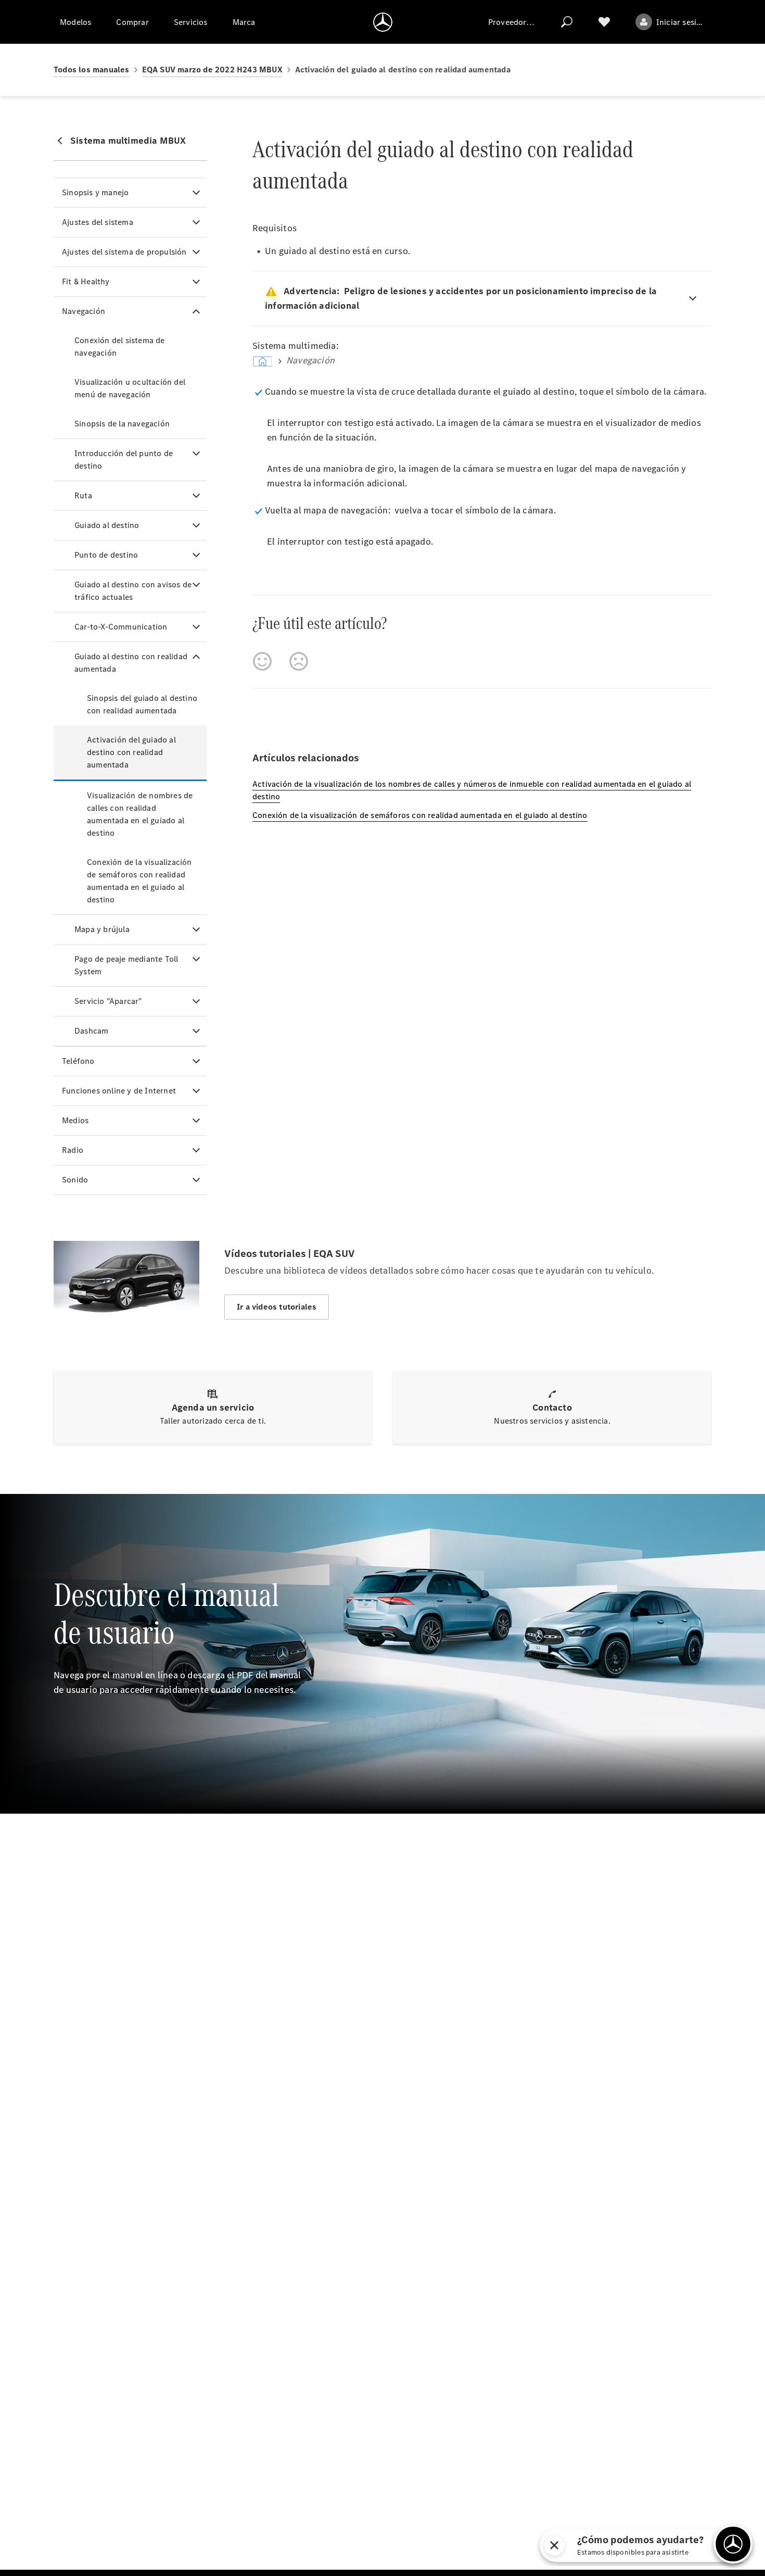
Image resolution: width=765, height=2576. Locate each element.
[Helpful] (262, 661)
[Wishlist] (604, 22)
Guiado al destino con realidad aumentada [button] (131, 663)
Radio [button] (73, 1150)
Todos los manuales (92, 70)
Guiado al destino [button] (107, 525)
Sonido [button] (75, 1180)
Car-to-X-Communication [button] (121, 627)
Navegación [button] (84, 311)
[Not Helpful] (299, 661)
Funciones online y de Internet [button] (119, 1091)
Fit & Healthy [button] (86, 281)
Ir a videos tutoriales (277, 1307)
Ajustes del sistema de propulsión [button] (124, 252)
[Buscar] (567, 22)
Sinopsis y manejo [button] (95, 192)
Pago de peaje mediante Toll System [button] (126, 965)
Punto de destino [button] (106, 555)
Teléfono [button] (78, 1061)
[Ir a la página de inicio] (383, 22)
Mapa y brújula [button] (102, 929)
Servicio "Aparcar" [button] (108, 1001)
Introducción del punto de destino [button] (124, 460)
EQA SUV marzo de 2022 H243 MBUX (212, 70)
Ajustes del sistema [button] (98, 222)
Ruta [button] (83, 495)
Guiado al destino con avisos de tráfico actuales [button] (133, 591)
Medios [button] (75, 1120)
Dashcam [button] (91, 1031)
